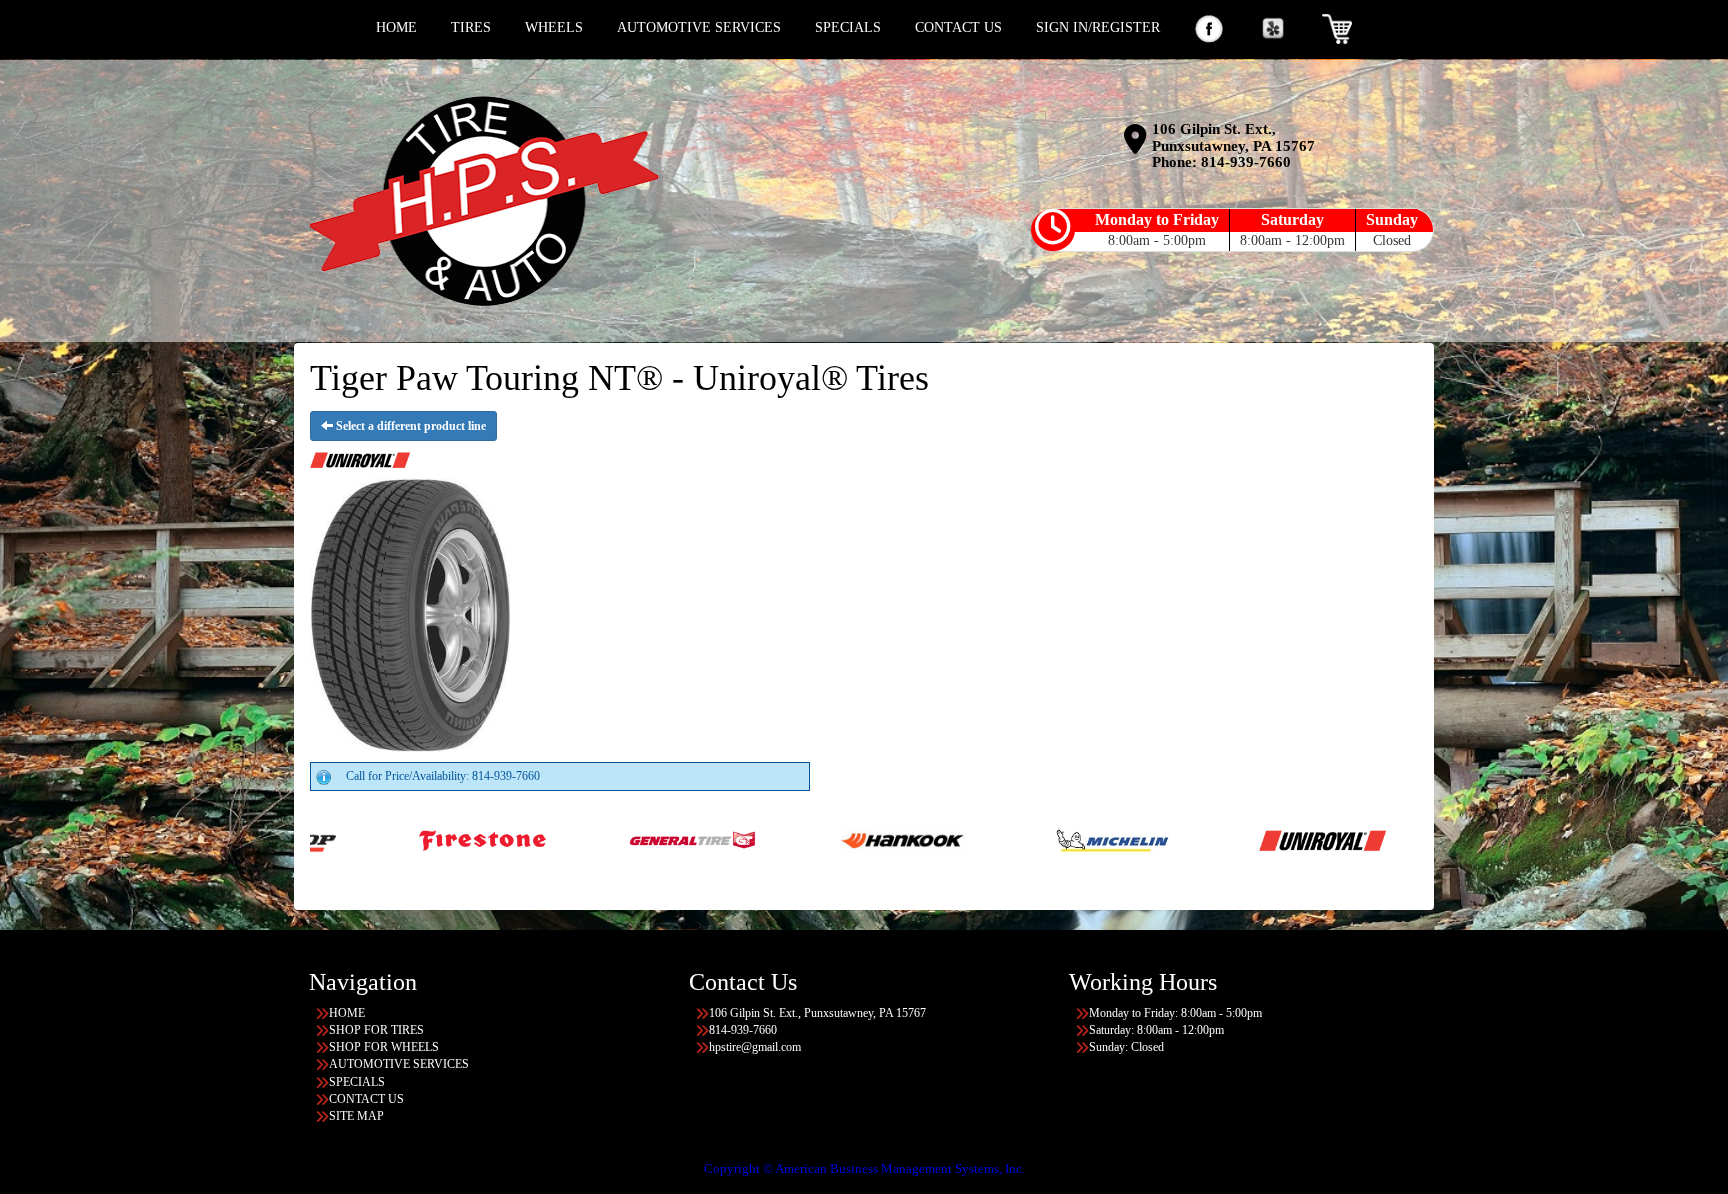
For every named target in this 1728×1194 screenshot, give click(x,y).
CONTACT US (958, 27)
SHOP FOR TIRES (376, 1030)
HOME (396, 27)
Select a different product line (409, 426)
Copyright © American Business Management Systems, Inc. (864, 1168)
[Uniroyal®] (1186, 839)
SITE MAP (356, 1116)
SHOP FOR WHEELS (384, 1047)
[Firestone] (346, 839)
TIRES (471, 27)
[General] (556, 839)
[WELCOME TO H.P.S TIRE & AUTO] (484, 201)
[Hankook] (766, 839)
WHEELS (554, 27)
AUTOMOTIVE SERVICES (699, 27)
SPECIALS (848, 27)
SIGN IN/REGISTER (1098, 27)
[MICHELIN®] (976, 839)
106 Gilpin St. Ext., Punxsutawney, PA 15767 (1233, 137)
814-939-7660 (1246, 162)
